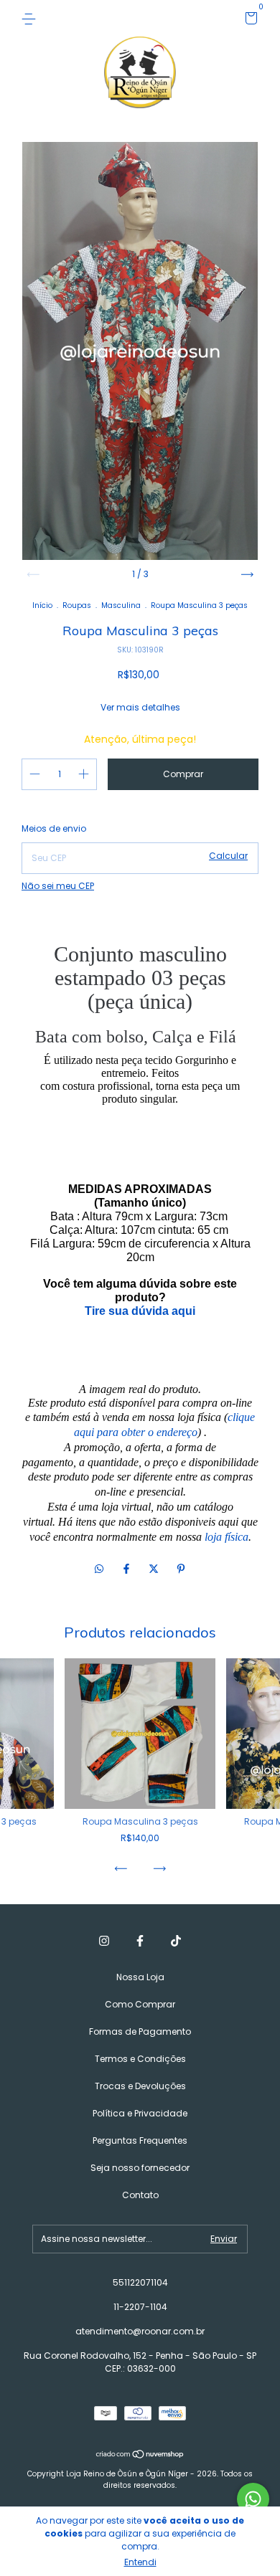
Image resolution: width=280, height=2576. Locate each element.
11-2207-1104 (140, 2307)
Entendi (140, 2562)
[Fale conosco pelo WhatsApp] (253, 2499)
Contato (140, 2195)
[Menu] (31, 18)
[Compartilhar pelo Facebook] (128, 1569)
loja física (227, 1537)
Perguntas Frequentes (140, 2140)
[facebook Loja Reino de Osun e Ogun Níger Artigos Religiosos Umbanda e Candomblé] (140, 1941)
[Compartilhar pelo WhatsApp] (99, 1569)
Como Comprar (140, 2004)
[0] (249, 20)
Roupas (77, 605)
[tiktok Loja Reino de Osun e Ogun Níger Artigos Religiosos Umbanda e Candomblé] (176, 1941)
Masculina (121, 605)
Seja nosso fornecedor (140, 2168)
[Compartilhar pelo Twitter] (155, 1569)
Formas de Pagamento (140, 2031)
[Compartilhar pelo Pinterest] (181, 1569)
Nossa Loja (140, 1977)
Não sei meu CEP (58, 886)
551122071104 (140, 2282)
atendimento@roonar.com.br (140, 2331)
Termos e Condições (140, 2059)
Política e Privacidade (140, 2113)
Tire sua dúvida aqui (140, 1311)
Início (42, 605)
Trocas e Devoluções (140, 2086)
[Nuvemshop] (140, 2455)
